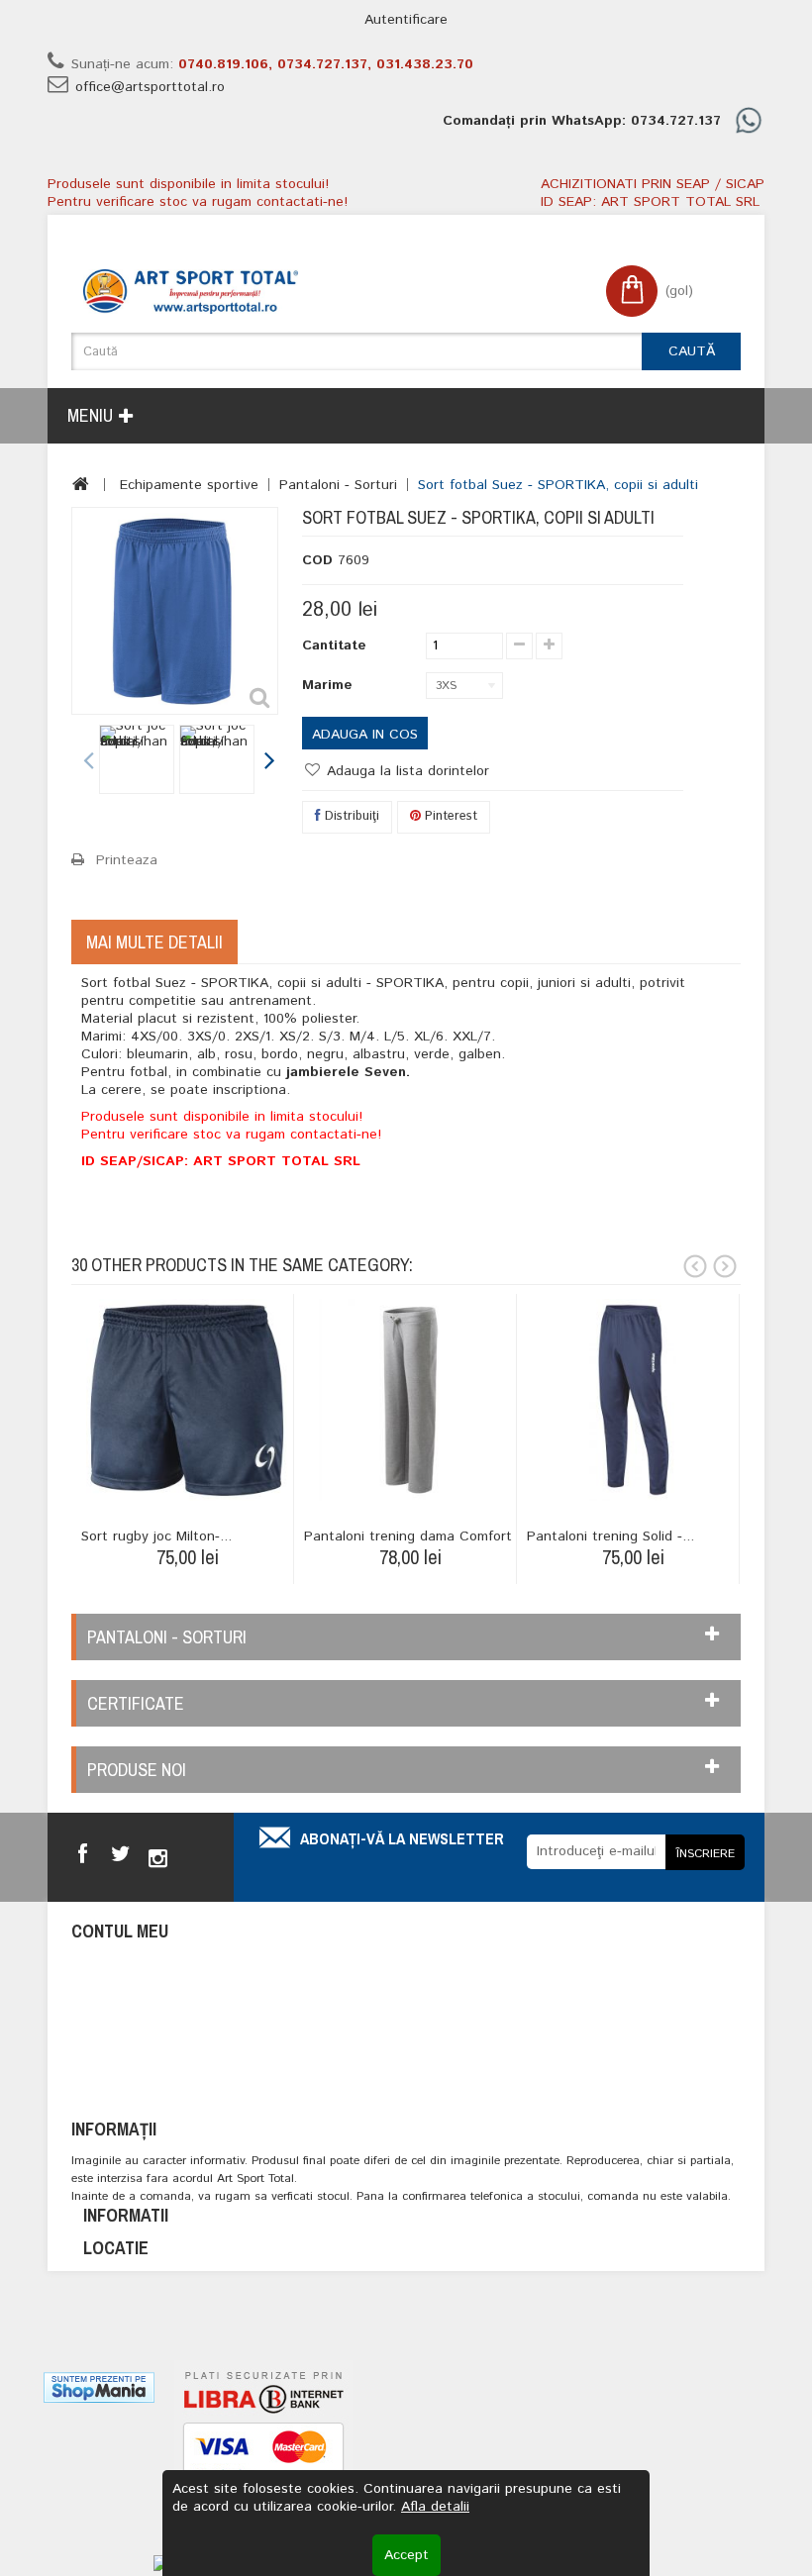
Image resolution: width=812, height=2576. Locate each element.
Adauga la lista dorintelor (406, 771)
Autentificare (406, 20)
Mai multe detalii (154, 942)
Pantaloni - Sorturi (338, 485)
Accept (406, 2555)
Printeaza (127, 860)
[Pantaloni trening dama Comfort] (410, 1400)
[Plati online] (263, 2454)
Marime (330, 685)
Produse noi (137, 1770)
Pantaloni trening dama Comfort (408, 1536)
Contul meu (120, 1931)
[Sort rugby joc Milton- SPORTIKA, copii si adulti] (187, 1400)
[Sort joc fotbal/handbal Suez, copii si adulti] (137, 759)
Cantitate (334, 645)
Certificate (136, 1703)
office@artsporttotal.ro (150, 87)
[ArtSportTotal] (191, 292)
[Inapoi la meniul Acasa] (81, 484)
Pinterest (449, 816)
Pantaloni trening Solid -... (610, 1536)
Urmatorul (268, 762)
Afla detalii (435, 2507)
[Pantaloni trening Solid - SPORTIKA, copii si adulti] (633, 1400)
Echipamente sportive (189, 485)
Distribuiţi (350, 816)
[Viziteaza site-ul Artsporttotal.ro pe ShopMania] (99, 2387)
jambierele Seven (346, 1072)
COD (317, 560)
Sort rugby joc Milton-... (156, 1536)
